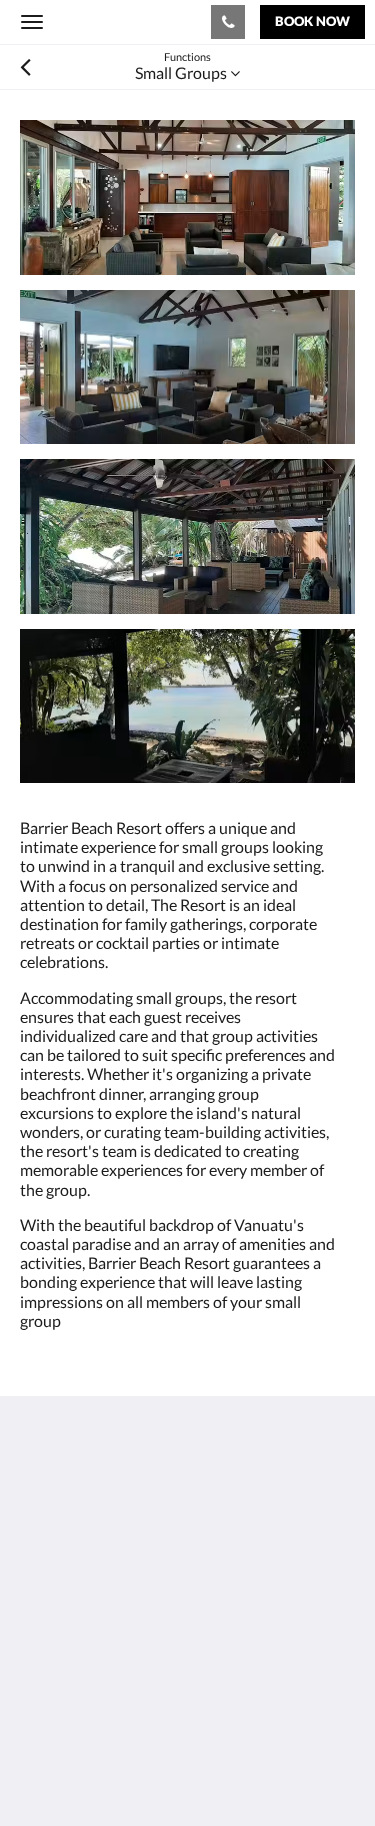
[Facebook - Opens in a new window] (40, 1677)
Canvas (130, 1771)
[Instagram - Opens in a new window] (95, 1677)
